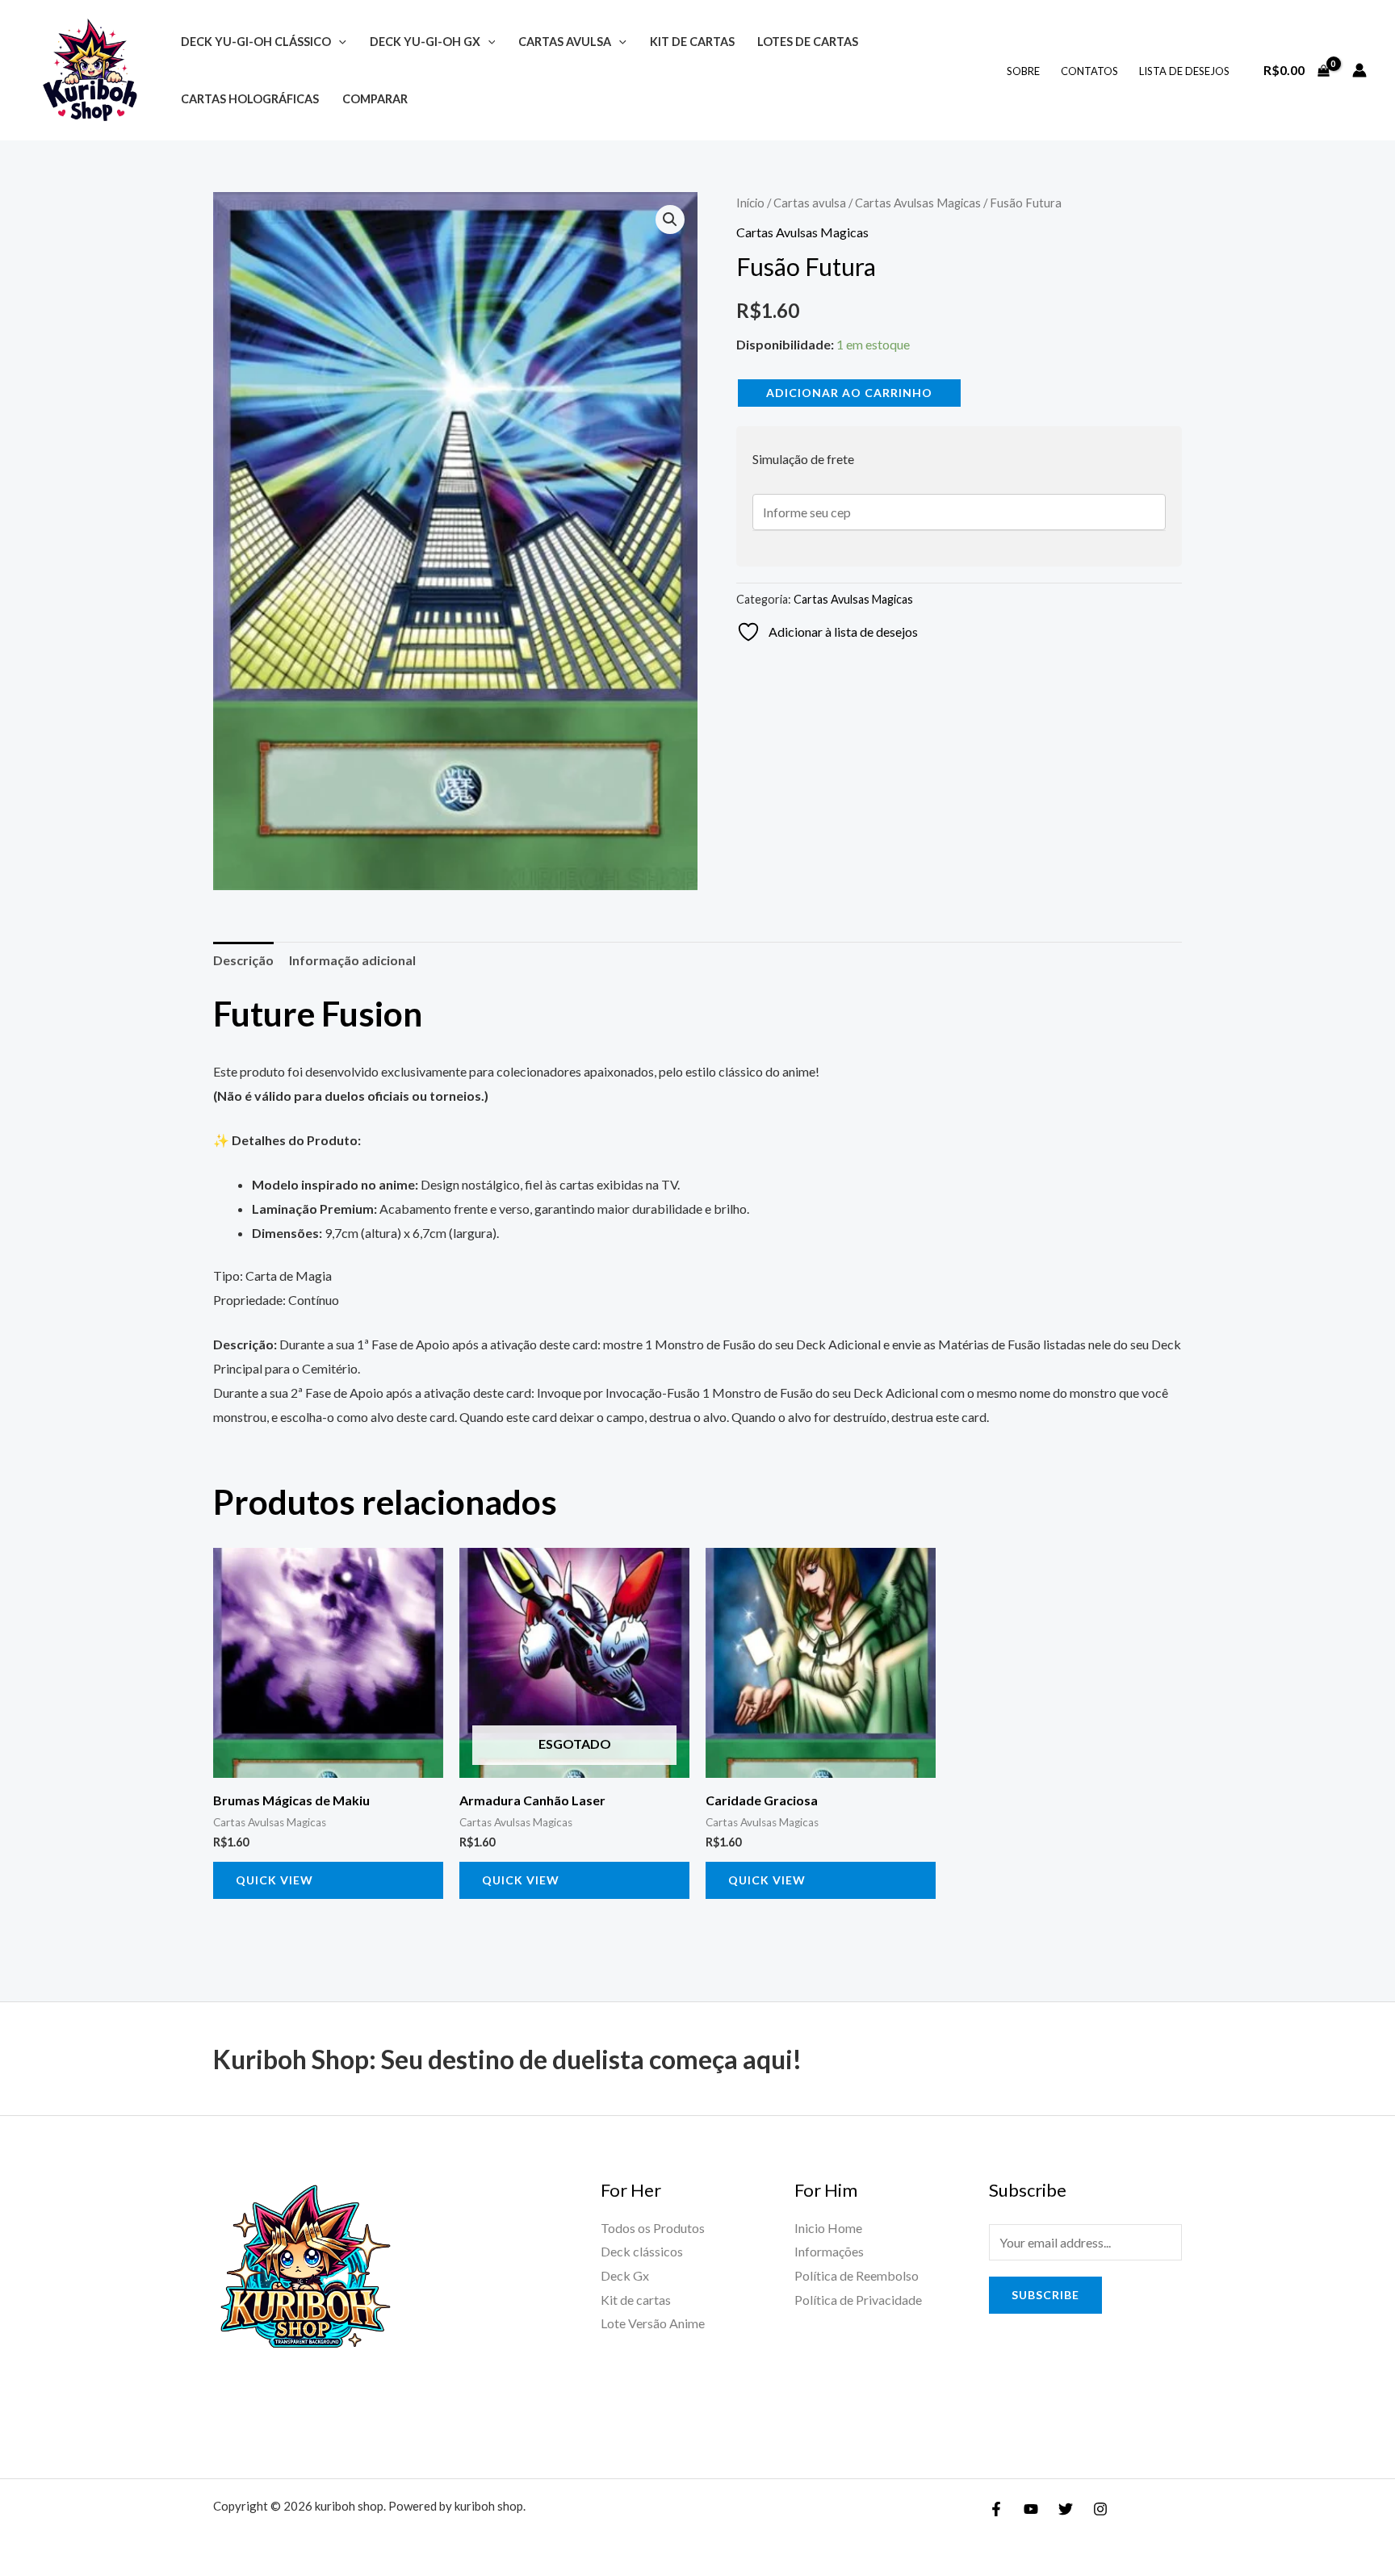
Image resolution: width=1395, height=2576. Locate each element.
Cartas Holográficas (250, 99)
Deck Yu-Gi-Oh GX (425, 42)
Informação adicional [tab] (352, 960)
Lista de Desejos (1184, 71)
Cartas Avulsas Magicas (918, 203)
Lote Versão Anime (653, 2323)
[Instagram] (1100, 2509)
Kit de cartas (636, 2300)
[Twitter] (1066, 2509)
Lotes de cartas (808, 42)
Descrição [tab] (243, 960)
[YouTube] (1031, 2509)
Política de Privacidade (858, 2300)
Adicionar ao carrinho (849, 393)
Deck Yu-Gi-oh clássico (256, 42)
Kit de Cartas (692, 42)
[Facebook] (996, 2509)
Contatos (1089, 71)
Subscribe (1045, 2295)
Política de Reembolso (857, 2275)
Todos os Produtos (653, 2228)
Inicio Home (828, 2228)
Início (750, 203)
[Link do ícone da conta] (1359, 70)
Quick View (274, 1880)
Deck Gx (625, 2275)
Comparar (375, 99)
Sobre (1023, 71)
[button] (339, 42)
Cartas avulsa (565, 42)
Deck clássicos (642, 2251)
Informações (829, 2251)
